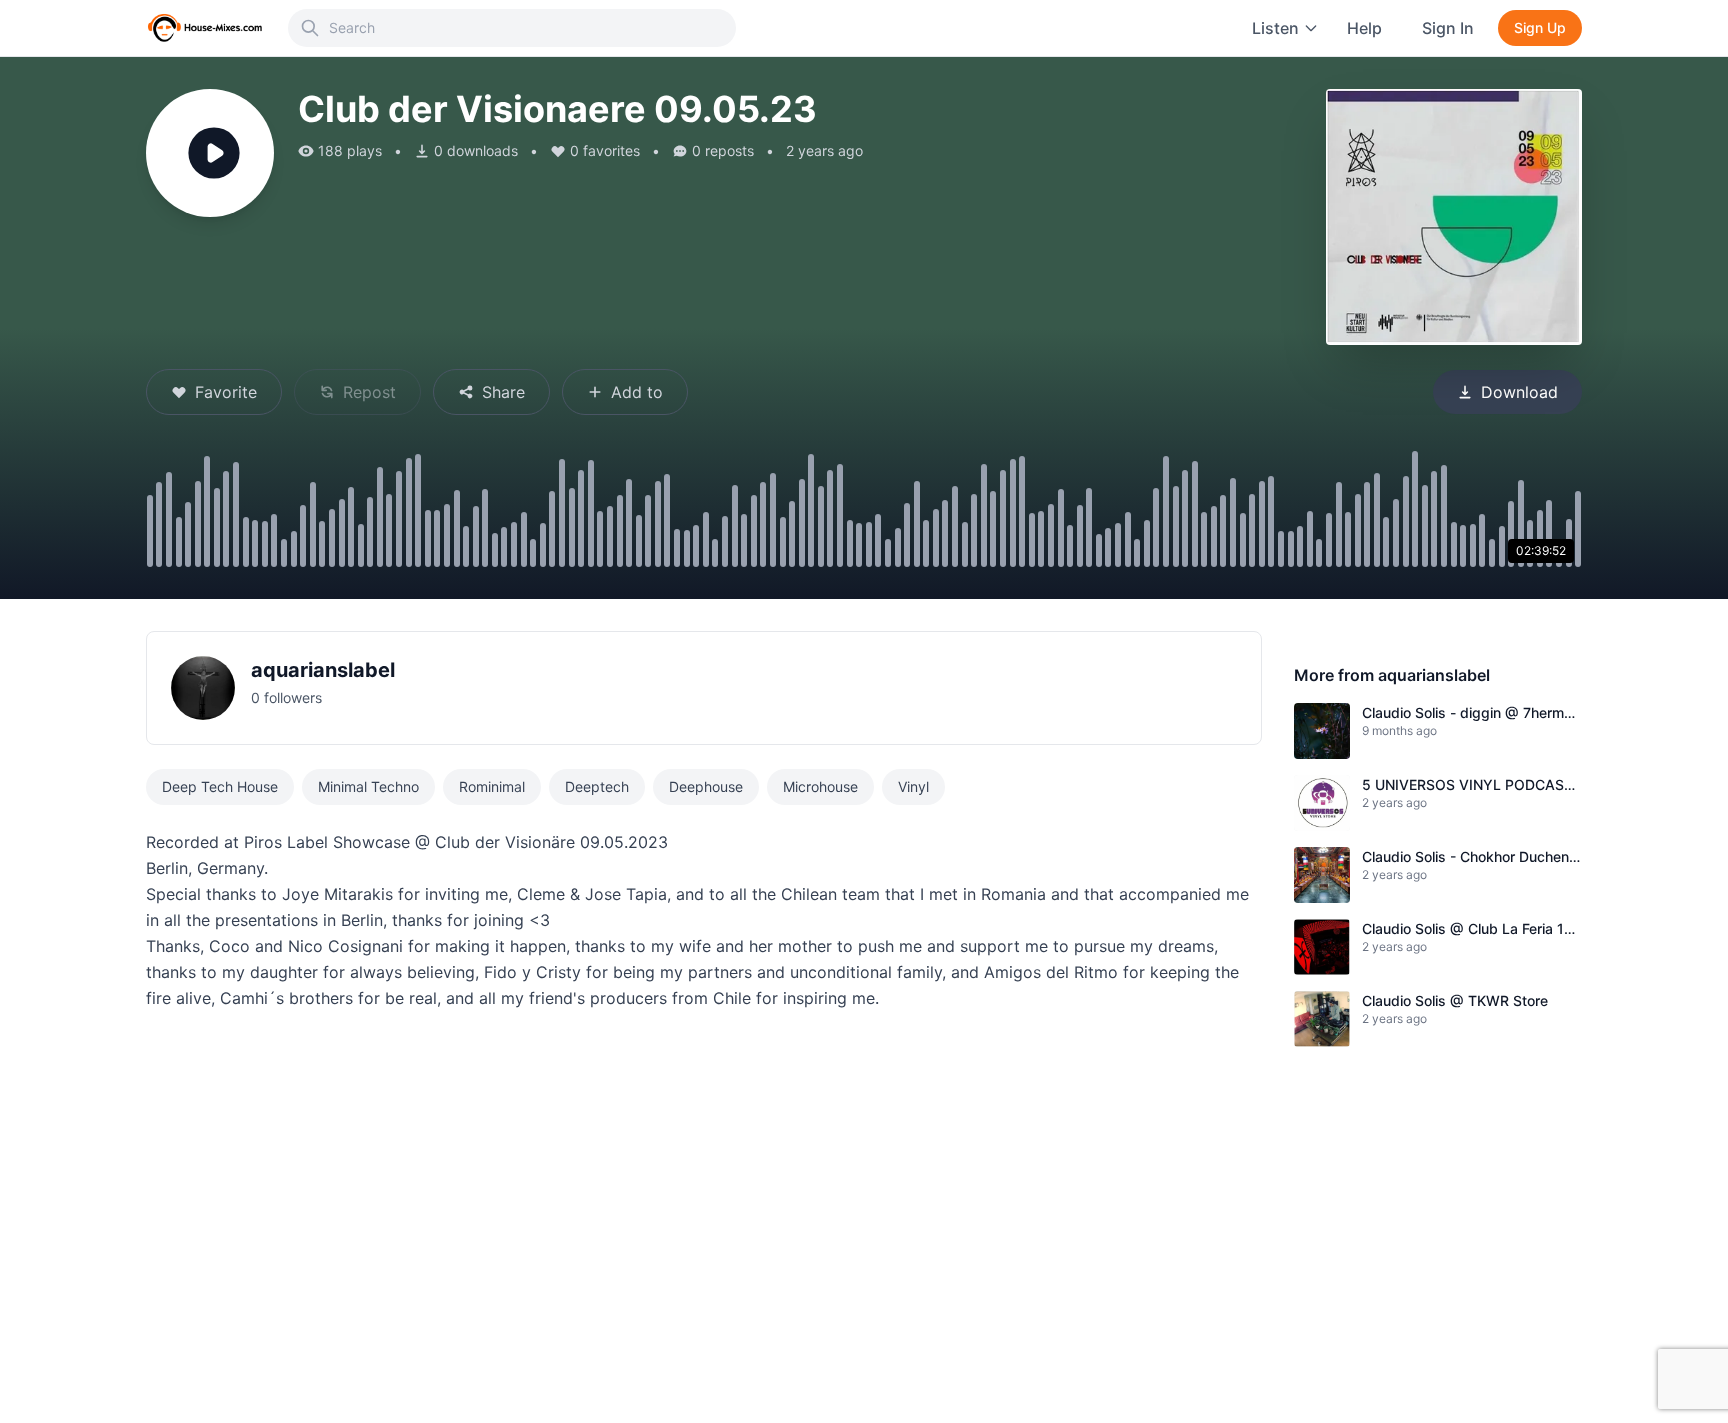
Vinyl (913, 786)
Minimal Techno (368, 786)
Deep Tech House (220, 786)
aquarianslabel (323, 670)
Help (1364, 28)
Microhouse (820, 786)
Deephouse (706, 786)
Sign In (1448, 28)
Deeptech (597, 786)
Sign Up (1540, 27)
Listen (1275, 28)
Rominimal (492, 786)
